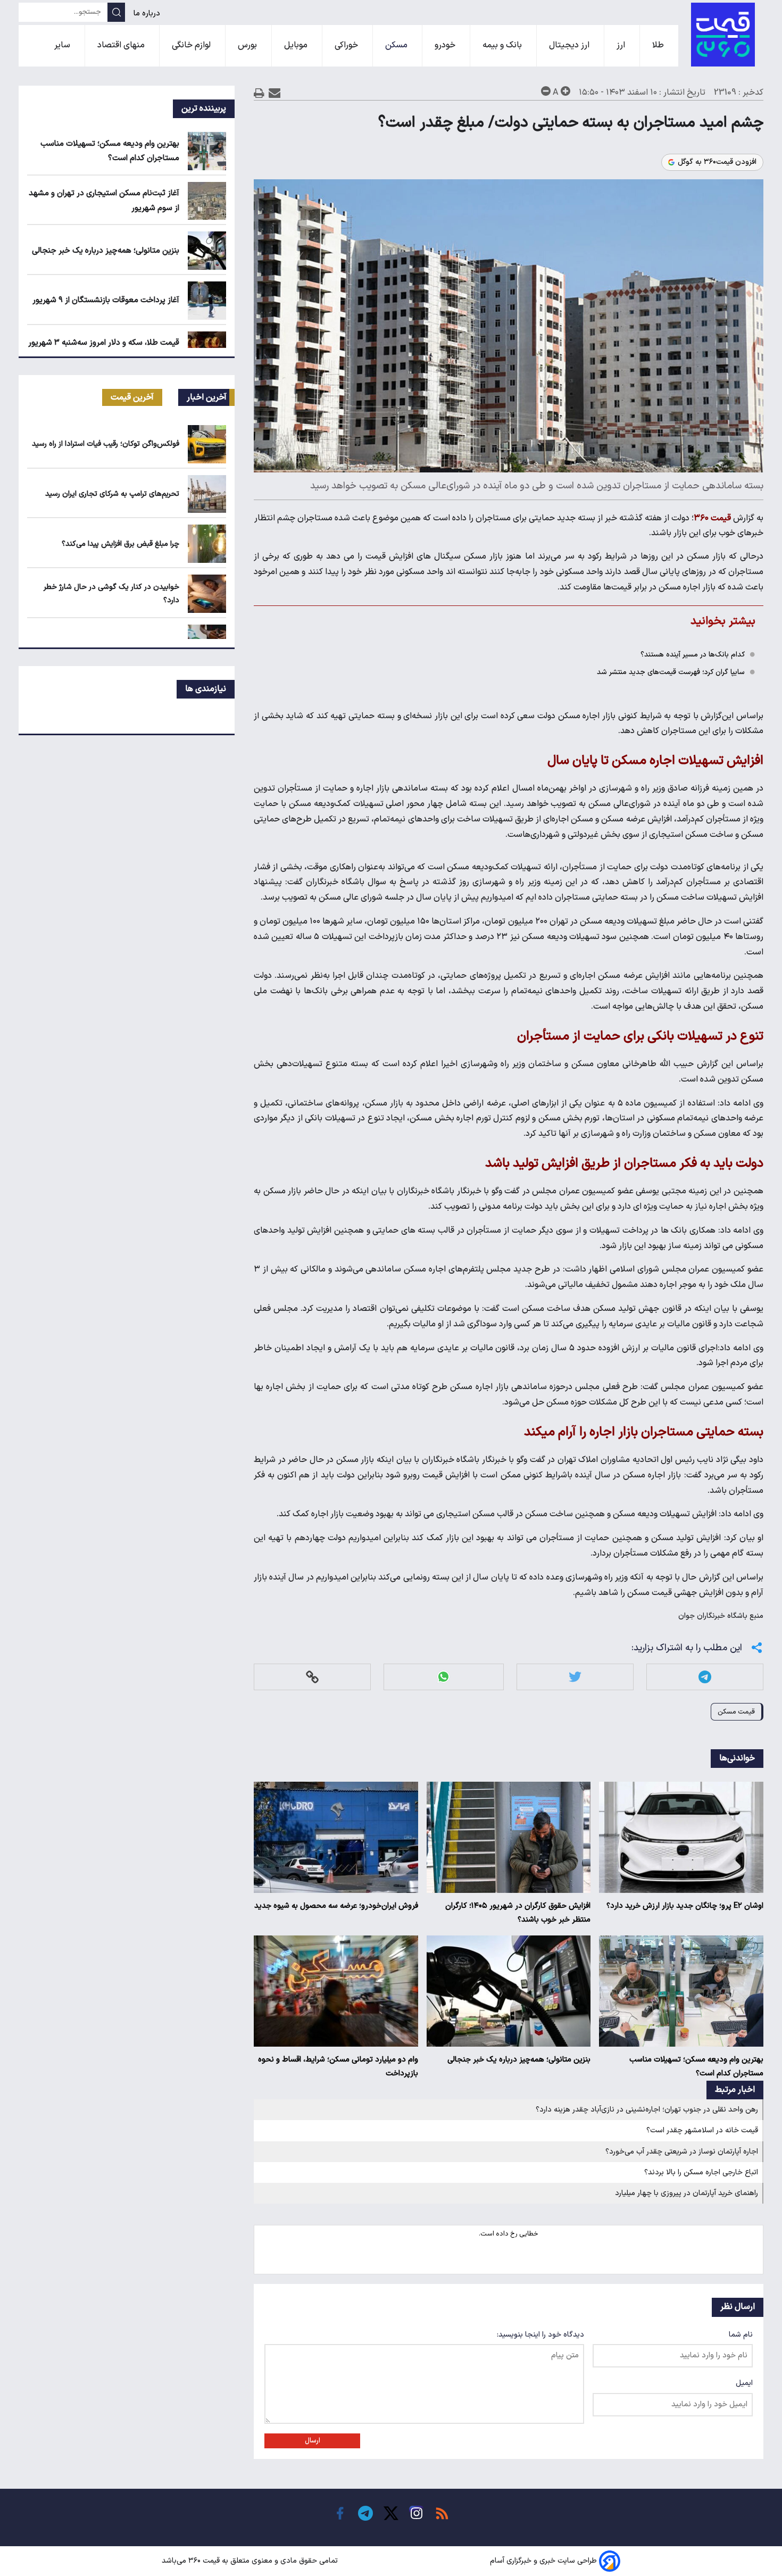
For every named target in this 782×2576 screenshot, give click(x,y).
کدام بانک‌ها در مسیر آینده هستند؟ (693, 655)
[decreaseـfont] (546, 91)
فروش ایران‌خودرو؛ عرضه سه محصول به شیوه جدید (336, 1906)
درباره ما (148, 14)
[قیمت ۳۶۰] (723, 35)
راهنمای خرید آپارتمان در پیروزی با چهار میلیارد (687, 2193)
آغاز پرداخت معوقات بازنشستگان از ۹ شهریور (106, 300)
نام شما (741, 2335)
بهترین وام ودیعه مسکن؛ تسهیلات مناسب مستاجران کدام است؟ (696, 2067)
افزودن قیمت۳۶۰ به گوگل (717, 162)
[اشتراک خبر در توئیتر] (575, 1677)
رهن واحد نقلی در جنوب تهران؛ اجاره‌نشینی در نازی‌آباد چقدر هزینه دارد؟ (647, 2110)
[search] (116, 12)
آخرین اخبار (207, 397)
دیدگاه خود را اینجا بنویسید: (540, 2335)
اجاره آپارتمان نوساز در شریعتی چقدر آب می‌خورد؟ (682, 2152)
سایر (63, 45)
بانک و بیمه (503, 45)
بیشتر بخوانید (723, 621)
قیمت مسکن (736, 1712)
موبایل (297, 45)
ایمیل (744, 2383)
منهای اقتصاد (122, 45)
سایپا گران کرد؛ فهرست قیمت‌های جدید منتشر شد (671, 672)
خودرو (446, 45)
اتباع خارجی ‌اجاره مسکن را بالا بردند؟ (701, 2172)
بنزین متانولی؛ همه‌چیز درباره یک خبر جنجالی (519, 2060)
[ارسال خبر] (275, 93)
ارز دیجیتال (570, 45)
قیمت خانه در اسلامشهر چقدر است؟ (702, 2130)
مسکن (397, 45)
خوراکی (347, 45)
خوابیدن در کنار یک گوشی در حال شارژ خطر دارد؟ (111, 594)
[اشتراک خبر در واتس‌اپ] (443, 1677)
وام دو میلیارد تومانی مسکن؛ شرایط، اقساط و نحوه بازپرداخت (338, 2067)
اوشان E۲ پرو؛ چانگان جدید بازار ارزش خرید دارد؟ (685, 1906)
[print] (259, 93)
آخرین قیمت (132, 397)
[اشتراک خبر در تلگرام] (705, 1677)
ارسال (313, 2441)
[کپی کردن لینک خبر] (312, 1677)
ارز (622, 45)
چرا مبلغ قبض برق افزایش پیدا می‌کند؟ (120, 544)
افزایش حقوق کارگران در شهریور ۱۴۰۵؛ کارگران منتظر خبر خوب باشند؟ (518, 1913)
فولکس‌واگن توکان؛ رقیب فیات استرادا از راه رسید (106, 444)
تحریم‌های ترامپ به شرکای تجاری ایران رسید (112, 494)
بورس (248, 45)
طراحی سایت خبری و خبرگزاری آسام (543, 2561)
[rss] (442, 2513)
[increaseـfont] (565, 91)
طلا (659, 45)
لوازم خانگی (192, 45)
